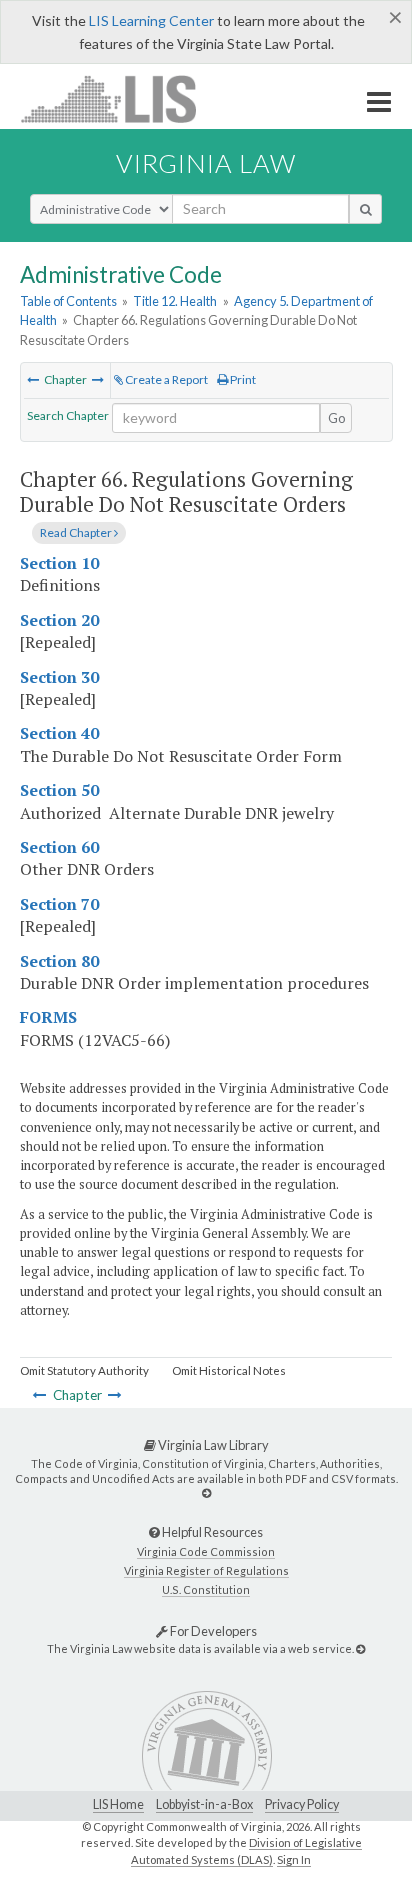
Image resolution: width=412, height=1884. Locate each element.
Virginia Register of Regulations (206, 1570)
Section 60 (59, 847)
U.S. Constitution (206, 1589)
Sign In (294, 1859)
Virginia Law (206, 163)
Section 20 (59, 620)
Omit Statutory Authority (84, 1370)
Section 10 (59, 563)
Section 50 (59, 790)
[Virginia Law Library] (206, 1492)
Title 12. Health (175, 301)
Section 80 (59, 961)
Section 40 (59, 733)
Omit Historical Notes (229, 1370)
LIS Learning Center (151, 20)
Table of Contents (68, 301)
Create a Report (165, 379)
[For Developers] (360, 1648)
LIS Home (118, 1804)
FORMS (48, 1017)
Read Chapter (77, 532)
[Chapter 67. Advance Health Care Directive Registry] (98, 379)
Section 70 (59, 904)
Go (337, 418)
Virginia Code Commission (206, 1551)
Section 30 (59, 677)
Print (242, 379)
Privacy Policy (302, 1804)
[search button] (365, 209)
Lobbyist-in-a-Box (204, 1804)
